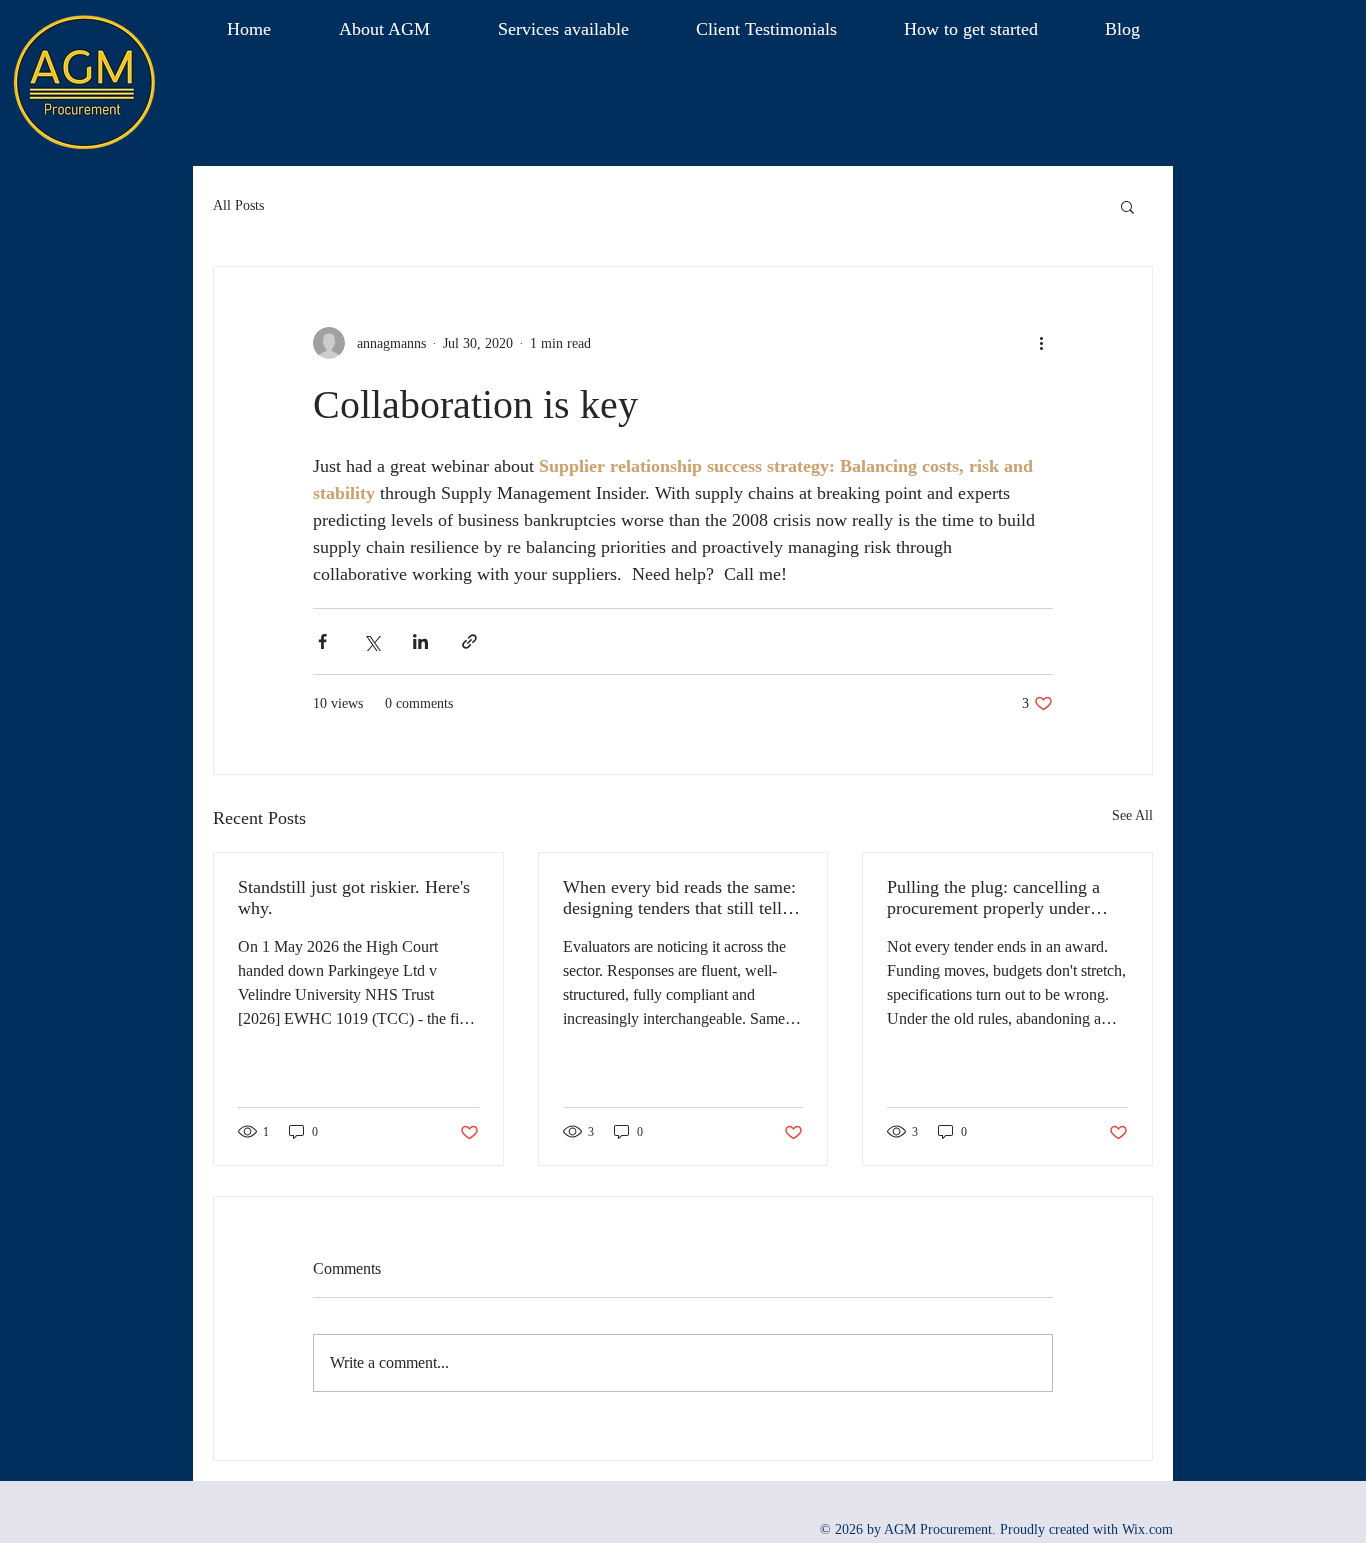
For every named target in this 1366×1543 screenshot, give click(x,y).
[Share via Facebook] (322, 641)
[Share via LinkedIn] (420, 641)
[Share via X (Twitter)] (371, 641)
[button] (384, 29)
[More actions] (1041, 343)
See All (1132, 815)
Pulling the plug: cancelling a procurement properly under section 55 (993, 898)
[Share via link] (469, 641)
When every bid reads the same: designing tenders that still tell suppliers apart (679, 898)
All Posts (238, 205)
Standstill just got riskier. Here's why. (354, 897)
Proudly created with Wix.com (1086, 1529)
